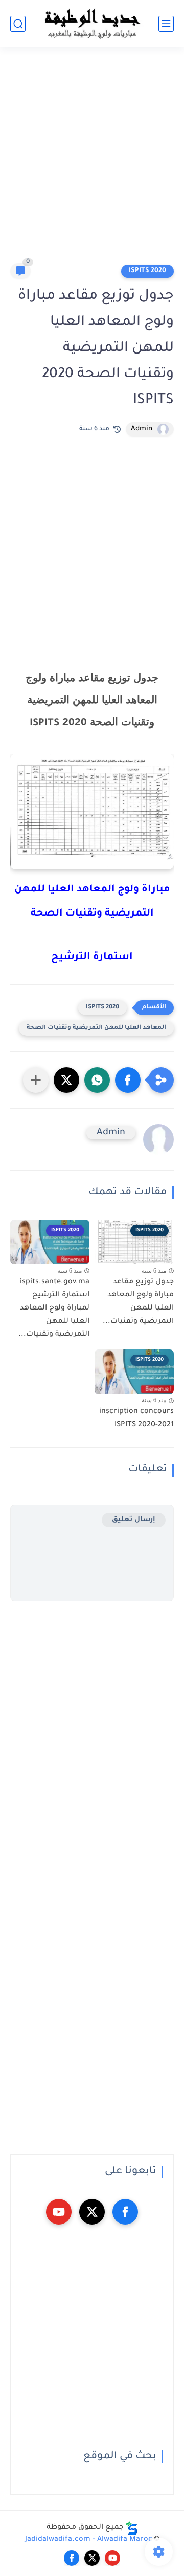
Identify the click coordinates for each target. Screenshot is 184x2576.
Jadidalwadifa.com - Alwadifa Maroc (89, 2540)
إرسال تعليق (134, 1520)
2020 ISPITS (147, 271)
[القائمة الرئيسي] (166, 24)
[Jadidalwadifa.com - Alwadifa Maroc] (92, 24)
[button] (128, 1080)
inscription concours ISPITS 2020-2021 (136, 1419)
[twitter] (92, 2212)
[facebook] (125, 2212)
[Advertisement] (92, 160)
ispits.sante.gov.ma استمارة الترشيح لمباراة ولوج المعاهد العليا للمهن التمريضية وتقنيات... (54, 1308)
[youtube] (59, 2212)
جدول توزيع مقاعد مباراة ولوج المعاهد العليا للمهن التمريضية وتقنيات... (138, 1302)
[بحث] (18, 24)
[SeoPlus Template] (132, 2528)
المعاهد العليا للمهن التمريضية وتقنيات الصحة (96, 1028)
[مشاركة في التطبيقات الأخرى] (36, 1080)
